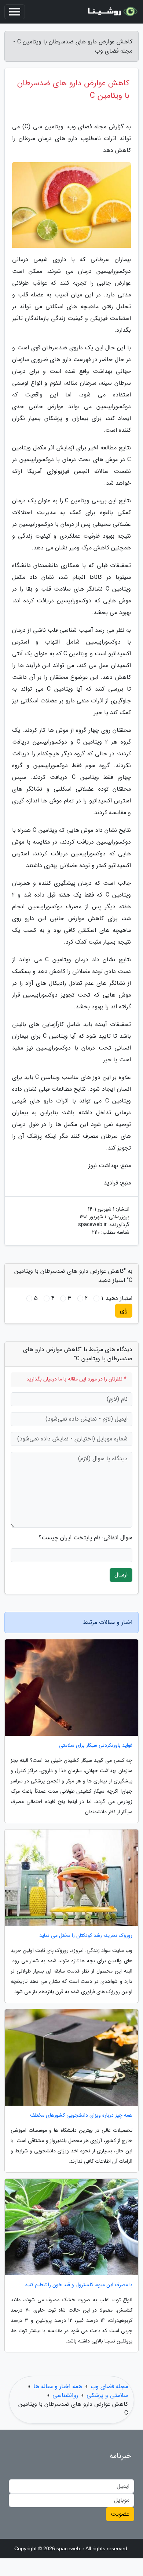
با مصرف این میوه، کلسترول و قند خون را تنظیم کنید (79, 2285)
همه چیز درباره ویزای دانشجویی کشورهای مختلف (81, 2115)
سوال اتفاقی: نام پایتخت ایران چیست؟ (85, 1538)
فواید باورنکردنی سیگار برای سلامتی (96, 1745)
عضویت (120, 2514)
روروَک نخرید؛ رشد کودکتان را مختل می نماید (86, 1936)
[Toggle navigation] (15, 12)
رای (124, 1310)
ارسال (121, 1575)
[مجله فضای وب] (111, 12)
